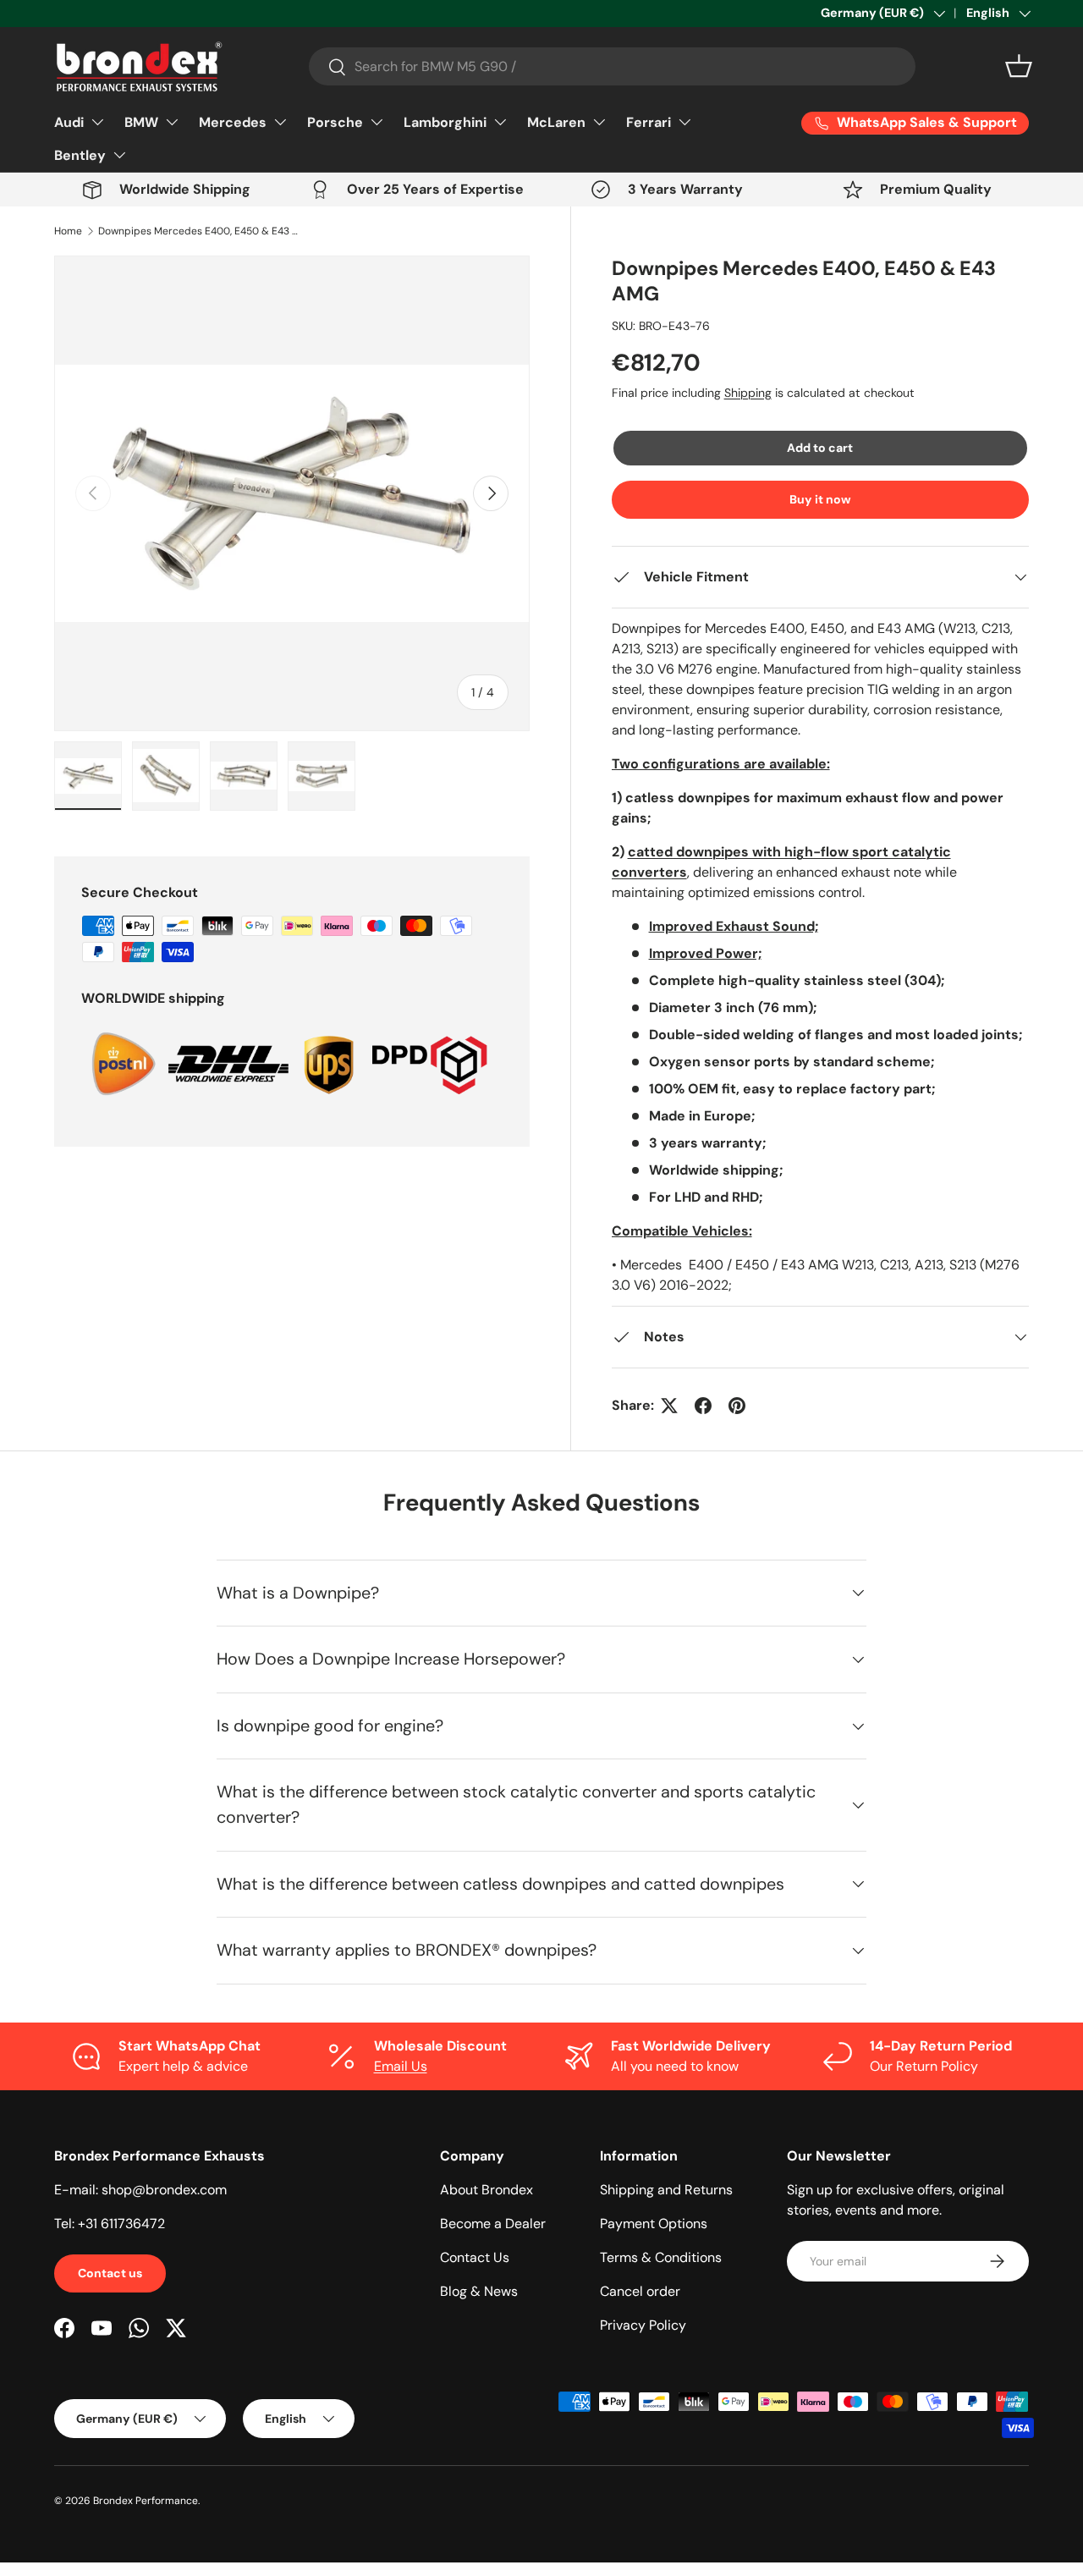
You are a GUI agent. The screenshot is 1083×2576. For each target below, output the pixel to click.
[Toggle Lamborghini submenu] (500, 122)
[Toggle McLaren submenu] (599, 122)
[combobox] (612, 66)
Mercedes (233, 122)
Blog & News (479, 2291)
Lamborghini (445, 122)
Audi (69, 122)
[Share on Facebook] (703, 1406)
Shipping (748, 393)
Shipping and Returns (666, 2190)
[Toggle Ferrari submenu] (684, 122)
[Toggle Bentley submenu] (119, 155)
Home (68, 231)
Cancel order (640, 2291)
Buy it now (820, 499)
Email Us (401, 2066)
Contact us (110, 2273)
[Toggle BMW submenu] (172, 122)
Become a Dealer (493, 2224)
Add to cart (820, 448)
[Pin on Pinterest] (737, 1406)
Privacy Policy (643, 2325)
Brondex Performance (146, 2501)
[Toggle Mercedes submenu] (280, 122)
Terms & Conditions (661, 2257)
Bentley (80, 155)
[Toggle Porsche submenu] (377, 122)
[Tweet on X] (669, 1406)
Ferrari (649, 122)
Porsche (335, 122)
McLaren (556, 122)
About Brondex (487, 2190)
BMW (141, 122)
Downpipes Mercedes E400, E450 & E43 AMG (200, 231)
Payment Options (654, 2224)
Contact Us (475, 2257)
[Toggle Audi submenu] (97, 122)
